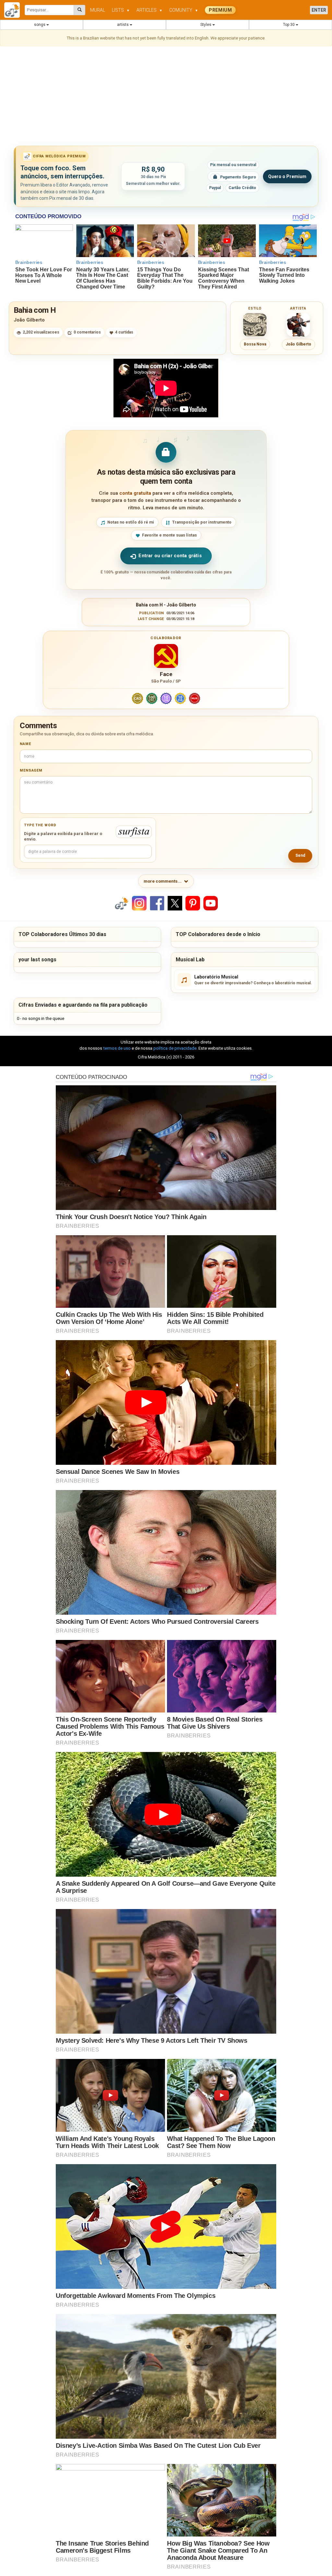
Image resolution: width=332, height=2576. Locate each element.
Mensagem (31, 770)
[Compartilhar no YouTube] (211, 903)
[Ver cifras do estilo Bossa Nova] (255, 325)
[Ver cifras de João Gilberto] (298, 325)
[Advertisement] (166, 97)
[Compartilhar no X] (175, 903)
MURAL (98, 10)
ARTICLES (149, 10)
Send (300, 855)
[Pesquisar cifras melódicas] (80, 10)
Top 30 (289, 25)
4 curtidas (124, 332)
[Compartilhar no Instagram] (139, 903)
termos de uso (117, 1048)
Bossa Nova (255, 344)
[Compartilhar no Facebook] (157, 903)
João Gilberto (29, 320)
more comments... (163, 881)
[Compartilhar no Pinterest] (193, 903)
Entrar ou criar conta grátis (170, 556)
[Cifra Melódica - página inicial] (14, 10)
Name (25, 744)
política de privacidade (175, 1048)
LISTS (121, 10)
